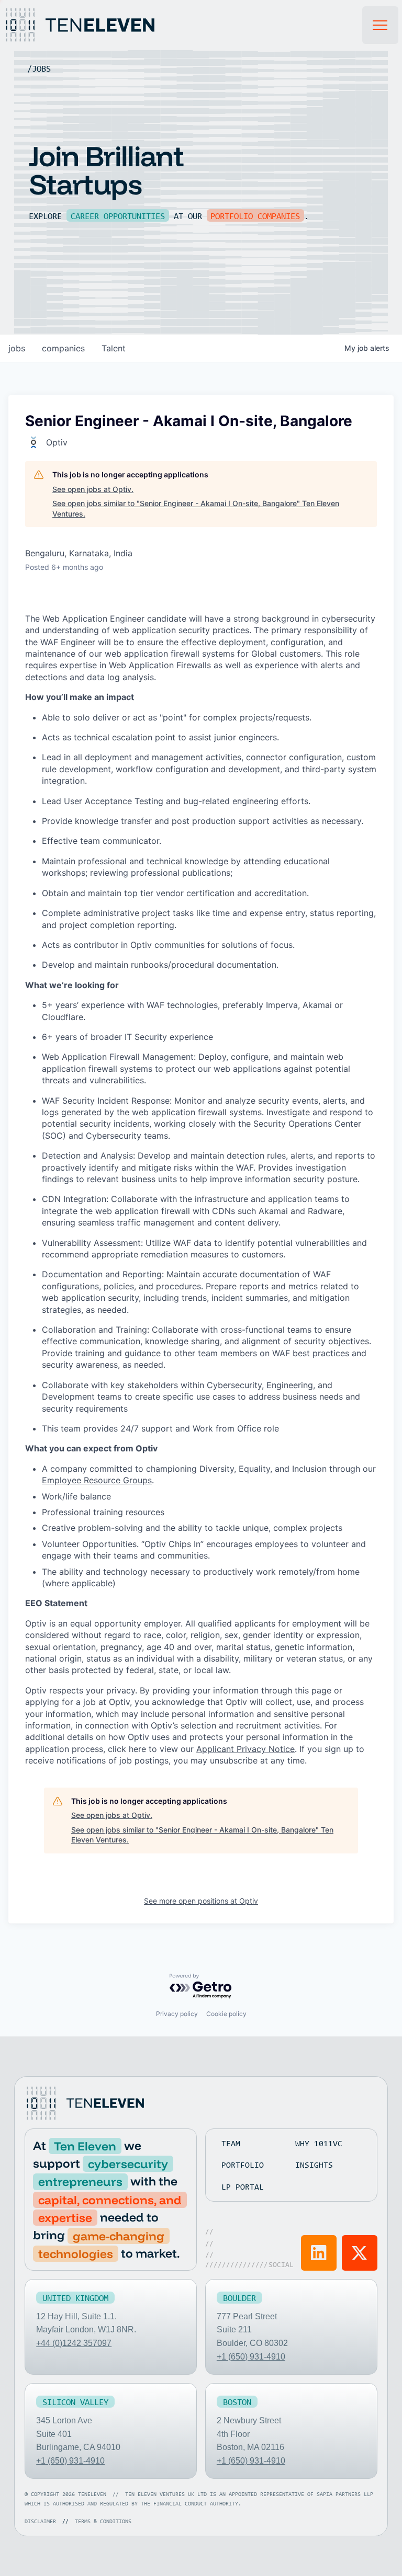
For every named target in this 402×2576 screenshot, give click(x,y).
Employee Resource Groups (97, 1480)
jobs (17, 348)
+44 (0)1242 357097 (74, 2343)
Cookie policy (226, 2014)
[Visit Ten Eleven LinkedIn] (319, 2253)
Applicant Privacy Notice (245, 1749)
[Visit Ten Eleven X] (360, 2253)
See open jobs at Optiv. (93, 489)
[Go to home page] (84, 2103)
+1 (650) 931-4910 (251, 2357)
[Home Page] (92, 25)
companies (63, 348)
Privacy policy (177, 2014)
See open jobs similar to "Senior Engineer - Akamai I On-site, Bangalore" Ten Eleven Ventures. (196, 508)
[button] (381, 25)
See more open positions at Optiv (201, 1901)
